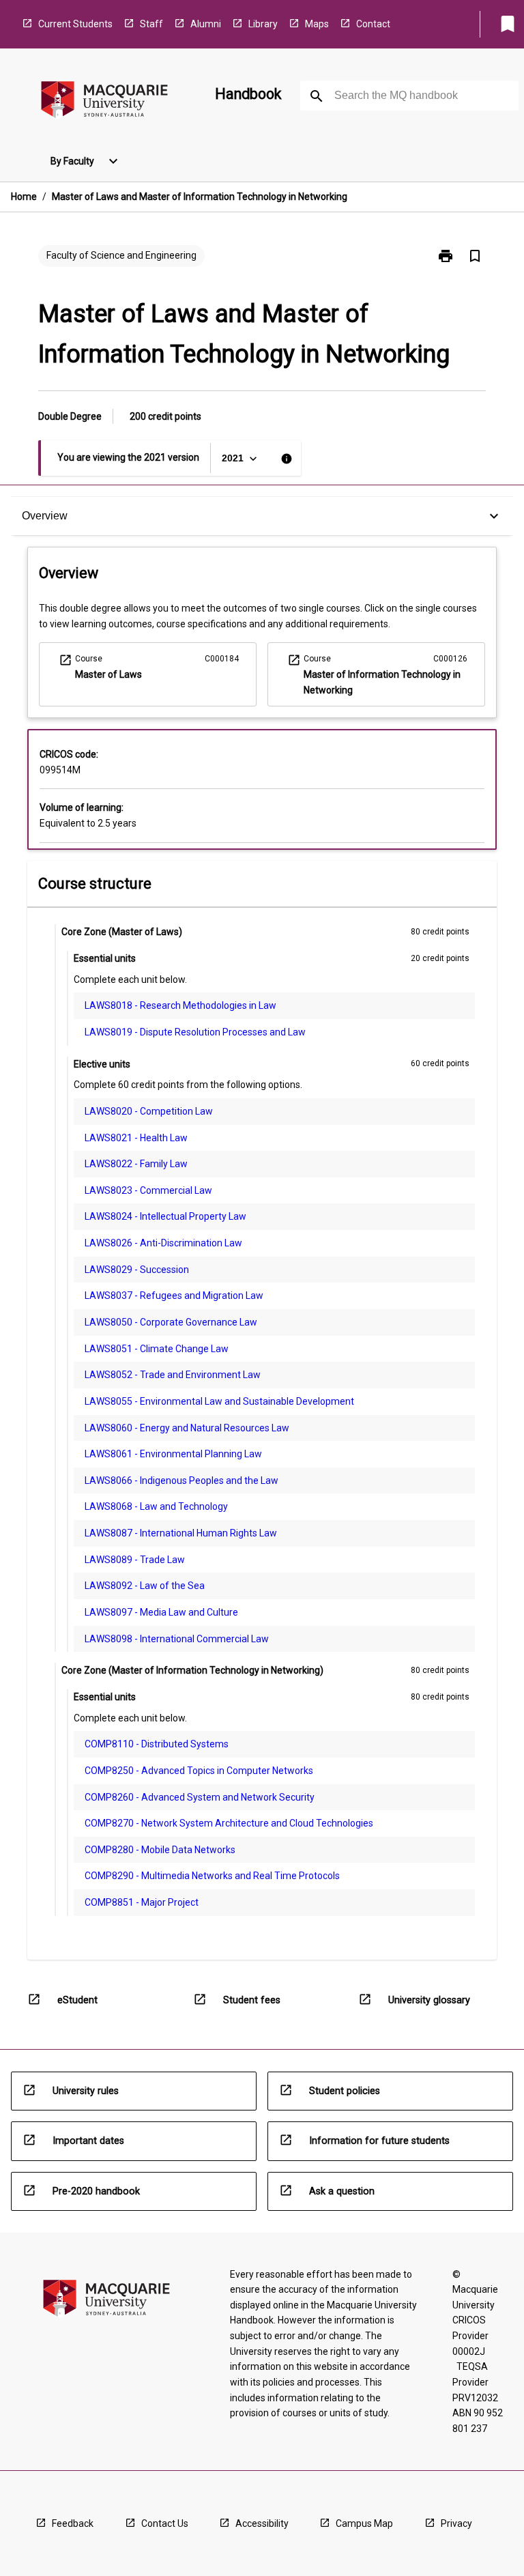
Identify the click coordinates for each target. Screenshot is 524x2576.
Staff (151, 24)
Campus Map (364, 2523)
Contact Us (165, 2523)
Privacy (456, 2523)
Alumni (206, 24)
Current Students (75, 24)
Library (263, 24)
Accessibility (262, 2523)
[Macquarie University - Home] (104, 102)
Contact (373, 24)
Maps (317, 24)
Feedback (73, 2523)
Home (24, 197)
